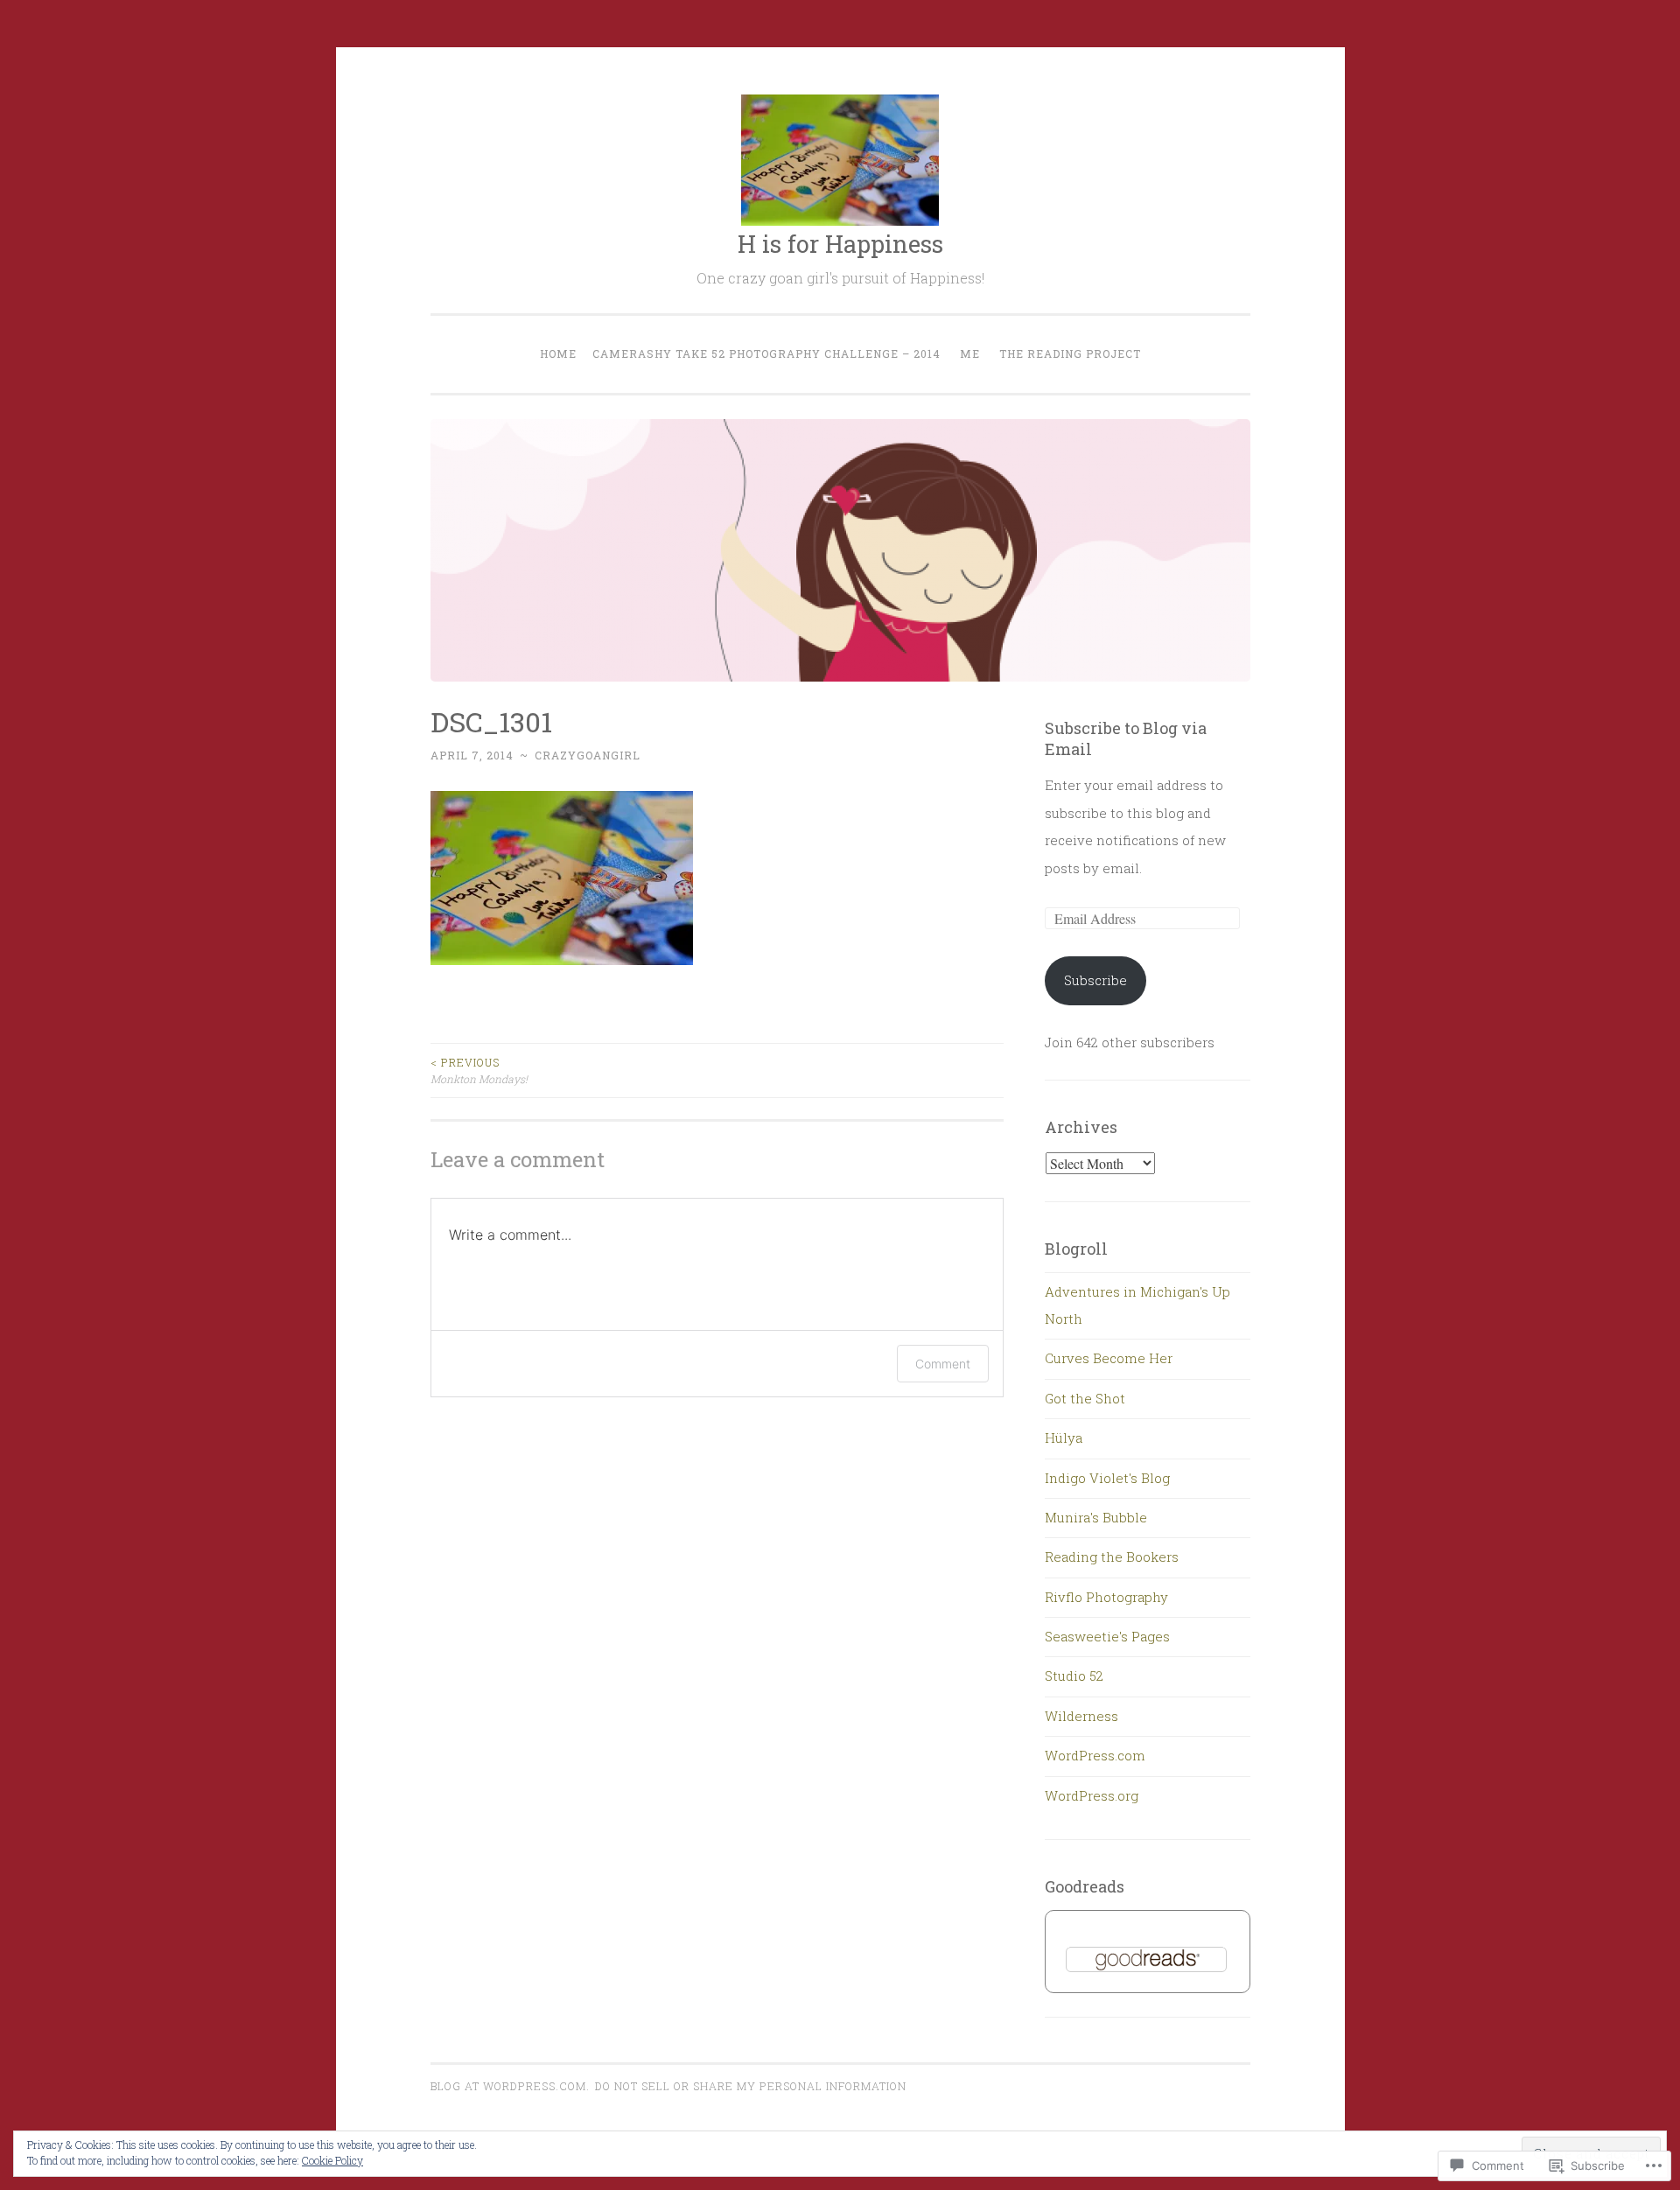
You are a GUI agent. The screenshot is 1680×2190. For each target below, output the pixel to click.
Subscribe (1095, 980)
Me (970, 353)
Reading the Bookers (1112, 1557)
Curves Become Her (1109, 1358)
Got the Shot (1085, 1398)
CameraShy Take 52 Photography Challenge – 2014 (766, 353)
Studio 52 (1074, 1676)
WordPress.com (1095, 1755)
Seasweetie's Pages (1107, 1636)
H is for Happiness (840, 244)
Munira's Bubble (1096, 1517)
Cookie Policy (332, 2160)
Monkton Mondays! (479, 1070)
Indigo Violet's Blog (1107, 1478)
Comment (943, 1364)
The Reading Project (1070, 353)
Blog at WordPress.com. (510, 2086)
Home (558, 353)
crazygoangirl (588, 755)
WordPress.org (1092, 1795)
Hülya (1064, 1438)
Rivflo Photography (1106, 1597)
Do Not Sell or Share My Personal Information (751, 2086)
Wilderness (1081, 1716)
